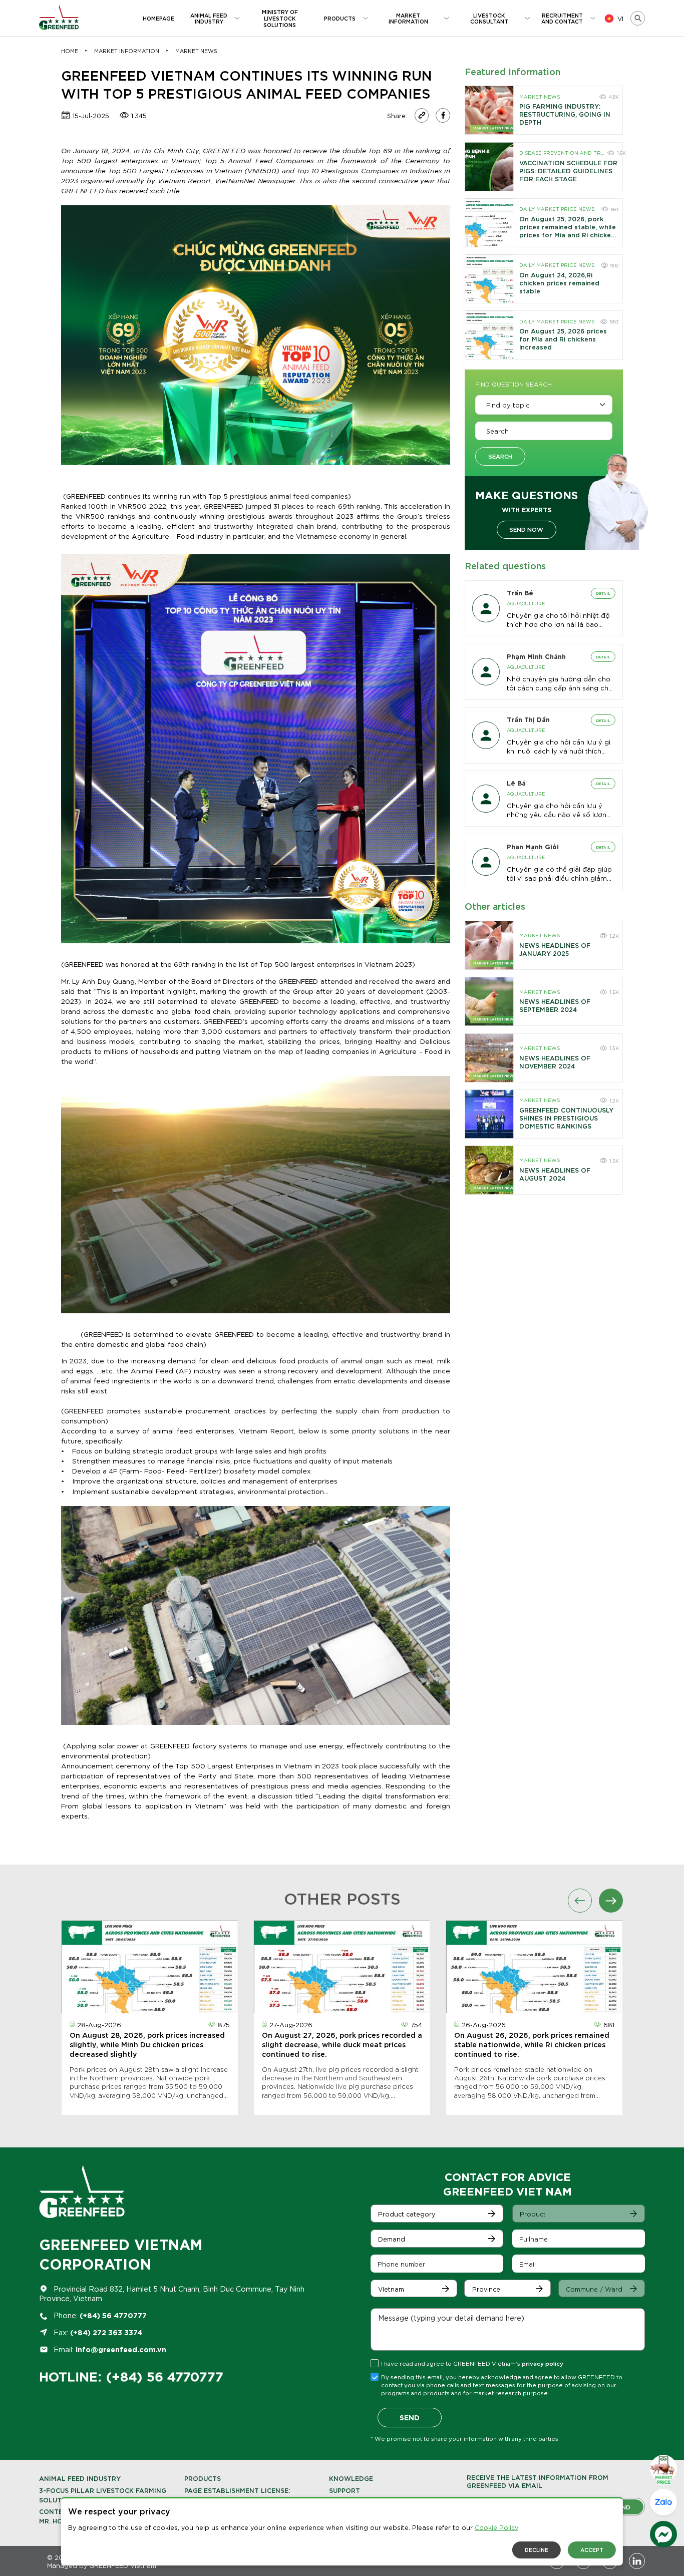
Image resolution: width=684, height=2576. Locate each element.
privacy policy (543, 2363)
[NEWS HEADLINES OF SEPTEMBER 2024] (489, 1001)
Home (70, 51)
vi (620, 18)
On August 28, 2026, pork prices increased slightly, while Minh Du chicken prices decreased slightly (147, 2044)
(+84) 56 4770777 (113, 2315)
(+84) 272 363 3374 (106, 2332)
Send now (526, 529)
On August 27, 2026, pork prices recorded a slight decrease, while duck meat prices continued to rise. (342, 2044)
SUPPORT (345, 2490)
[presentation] (580, 1901)
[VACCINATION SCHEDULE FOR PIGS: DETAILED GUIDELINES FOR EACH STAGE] (489, 167)
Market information (127, 51)
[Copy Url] (422, 115)
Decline (537, 2549)
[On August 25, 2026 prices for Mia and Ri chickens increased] (489, 335)
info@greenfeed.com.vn (121, 2349)
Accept (592, 2549)
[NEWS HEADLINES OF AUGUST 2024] (489, 1170)
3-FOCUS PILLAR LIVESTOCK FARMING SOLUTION (103, 2495)
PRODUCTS (203, 2478)
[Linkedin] (637, 2561)
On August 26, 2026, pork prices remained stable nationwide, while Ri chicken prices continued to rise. (532, 2044)
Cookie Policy (496, 2527)
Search (500, 456)
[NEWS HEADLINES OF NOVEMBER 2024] (489, 1058)
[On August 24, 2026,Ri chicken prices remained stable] (489, 279)
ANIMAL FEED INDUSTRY (80, 2478)
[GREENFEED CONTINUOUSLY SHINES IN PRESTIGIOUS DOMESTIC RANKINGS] (489, 1114)
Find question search (514, 384)
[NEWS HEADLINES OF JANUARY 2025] (489, 945)
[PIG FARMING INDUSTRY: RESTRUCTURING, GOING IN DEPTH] (489, 110)
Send (410, 2417)
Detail (603, 593)
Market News (196, 51)
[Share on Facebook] (443, 115)
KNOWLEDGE (351, 2478)
